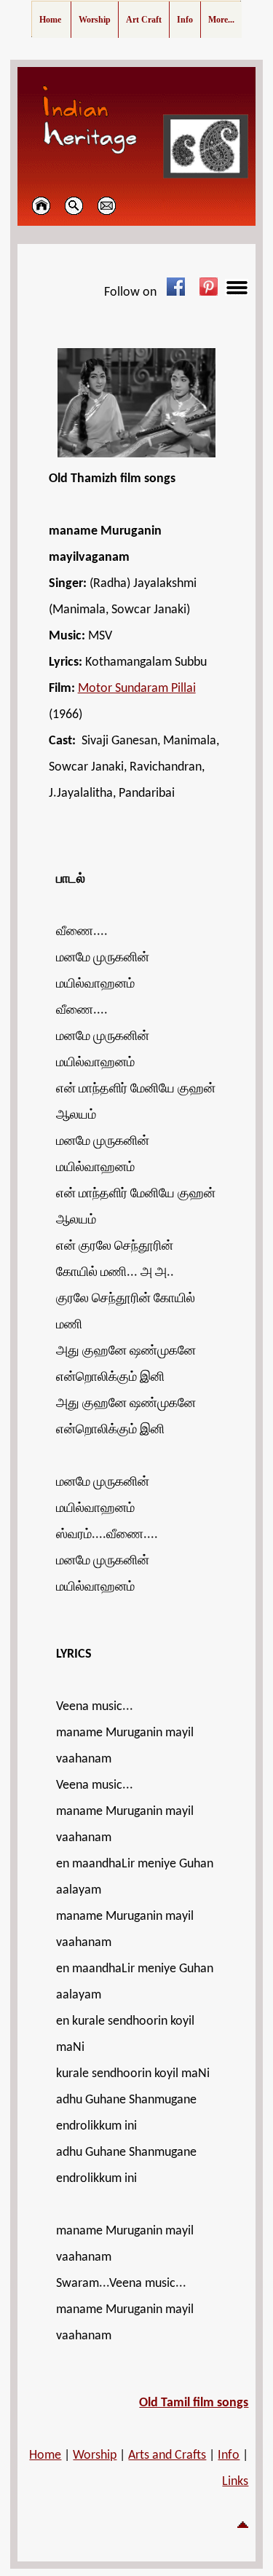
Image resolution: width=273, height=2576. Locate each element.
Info (229, 2455)
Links (235, 2482)
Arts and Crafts (167, 2455)
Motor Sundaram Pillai (137, 689)
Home (45, 2455)
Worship (95, 2455)
